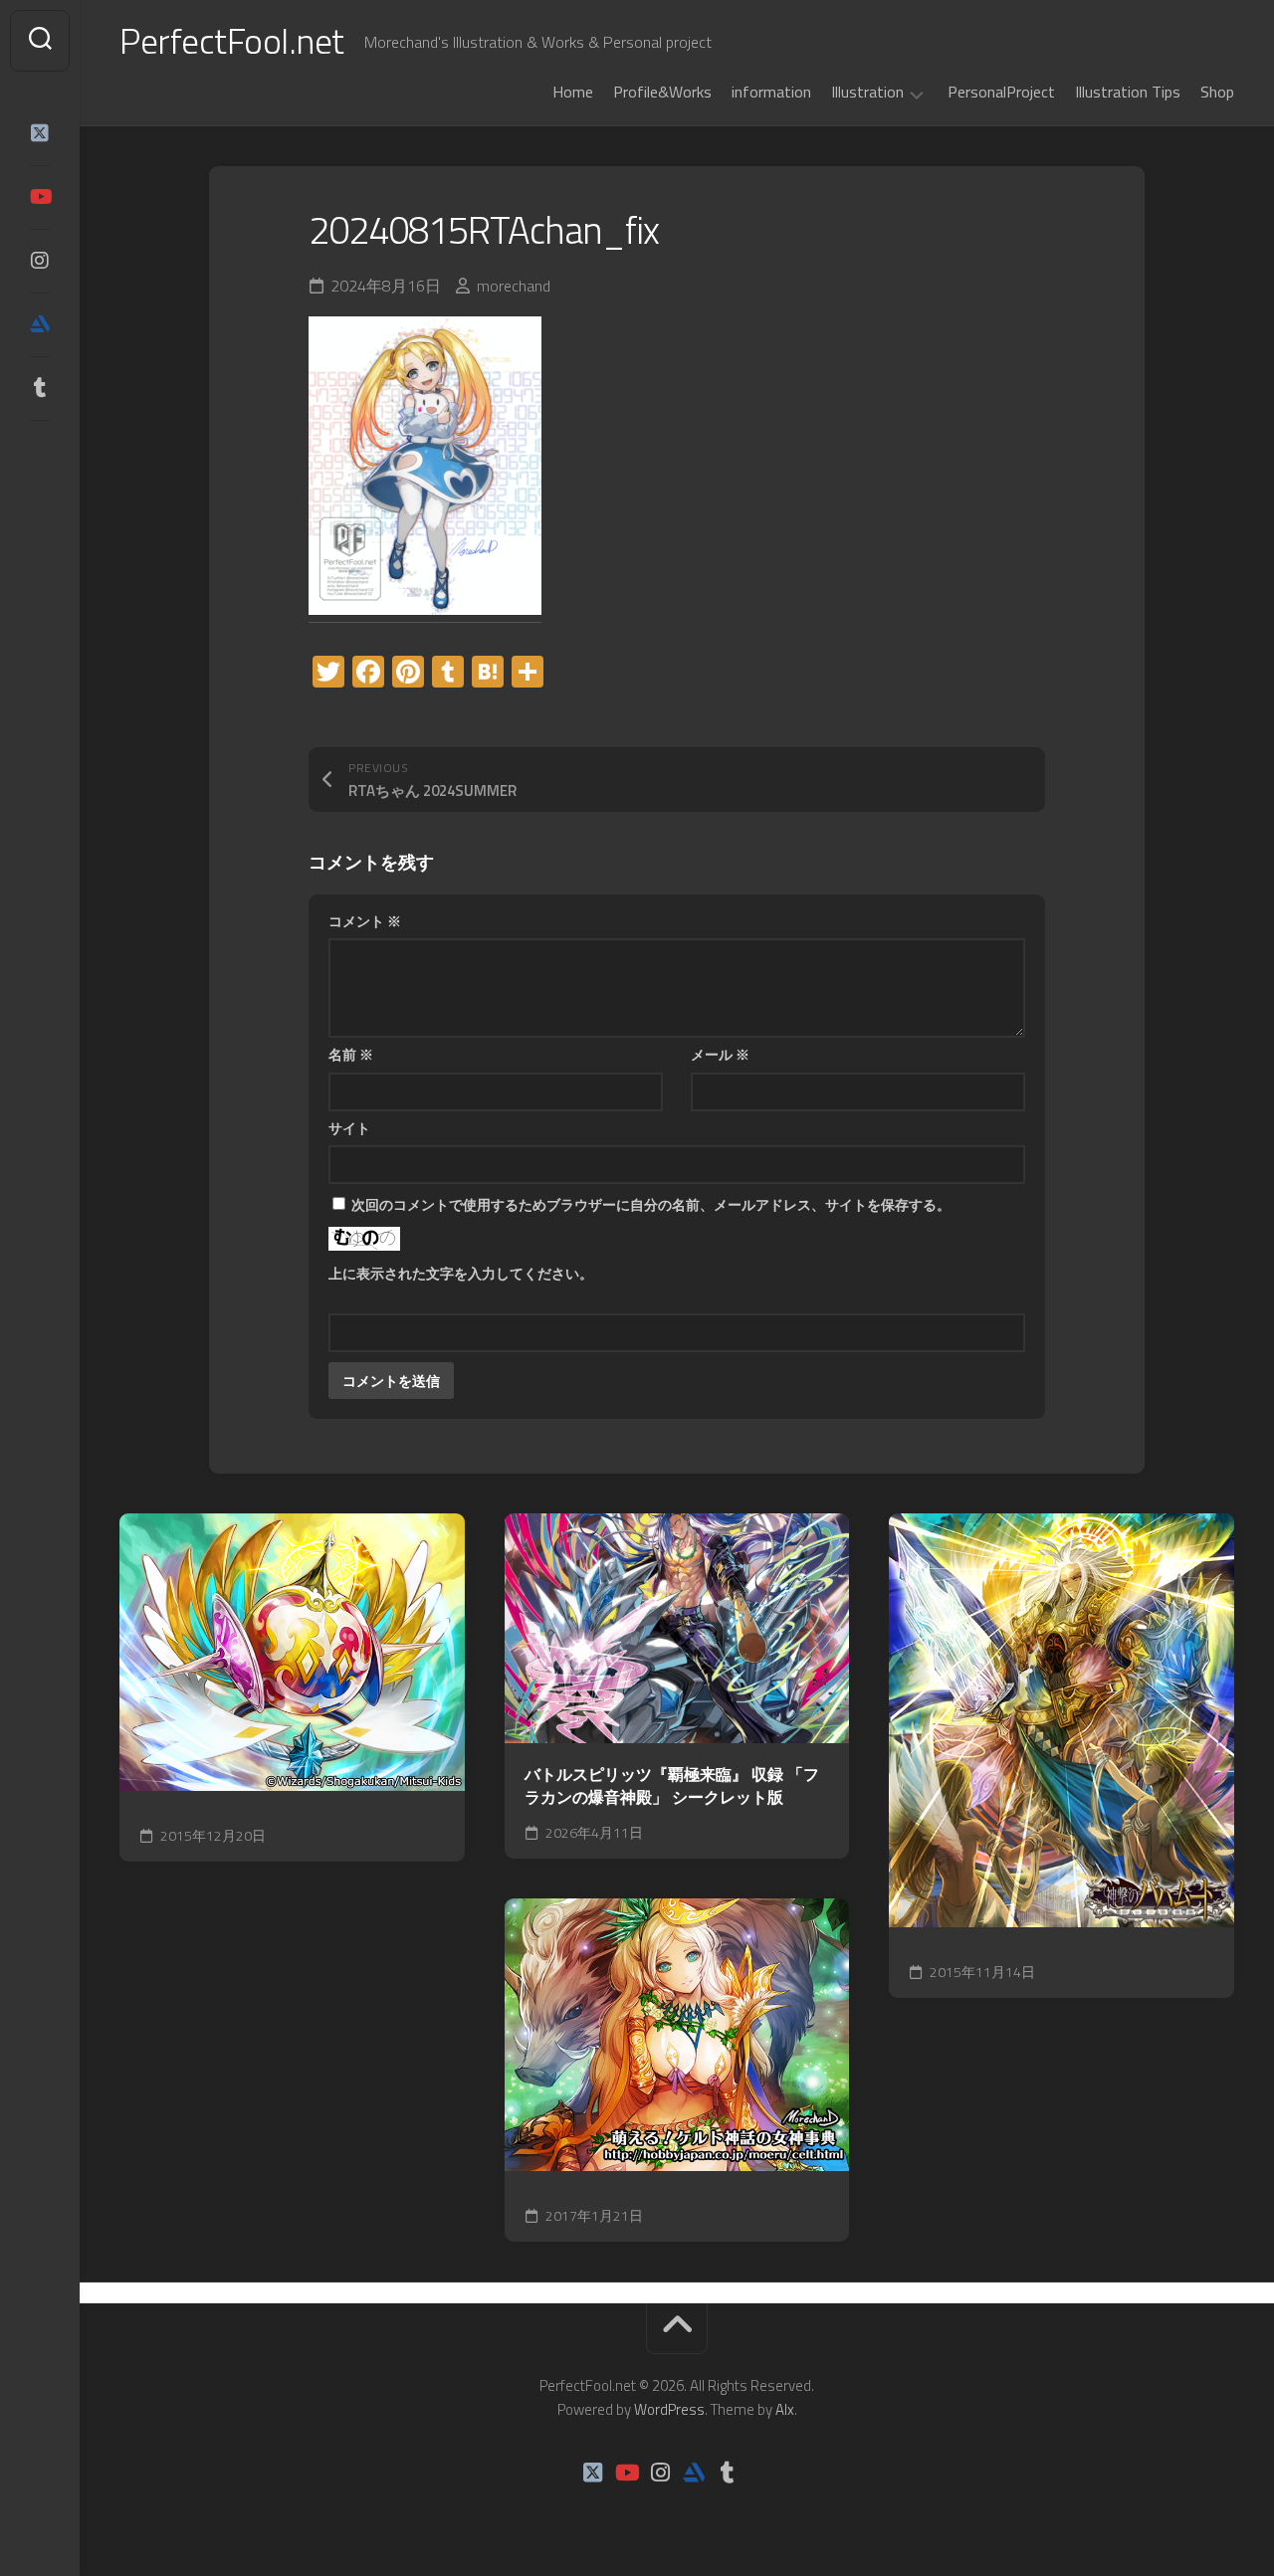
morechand (514, 286)
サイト (349, 1128)
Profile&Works (662, 92)
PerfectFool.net (232, 40)
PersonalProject (1001, 92)
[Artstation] (40, 324)
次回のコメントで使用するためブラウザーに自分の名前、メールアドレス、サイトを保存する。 (651, 1204)
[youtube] (40, 197)
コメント (365, 921)
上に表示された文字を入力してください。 (461, 1273)
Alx (785, 2409)
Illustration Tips (1128, 92)
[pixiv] (40, 450)
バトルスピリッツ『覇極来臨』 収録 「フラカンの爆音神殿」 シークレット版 (672, 1785)
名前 (351, 1054)
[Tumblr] (40, 388)
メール (720, 1054)
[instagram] (40, 261)
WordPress (669, 2409)
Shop (1217, 92)
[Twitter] (40, 133)
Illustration (867, 93)
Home (573, 92)
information (771, 92)
